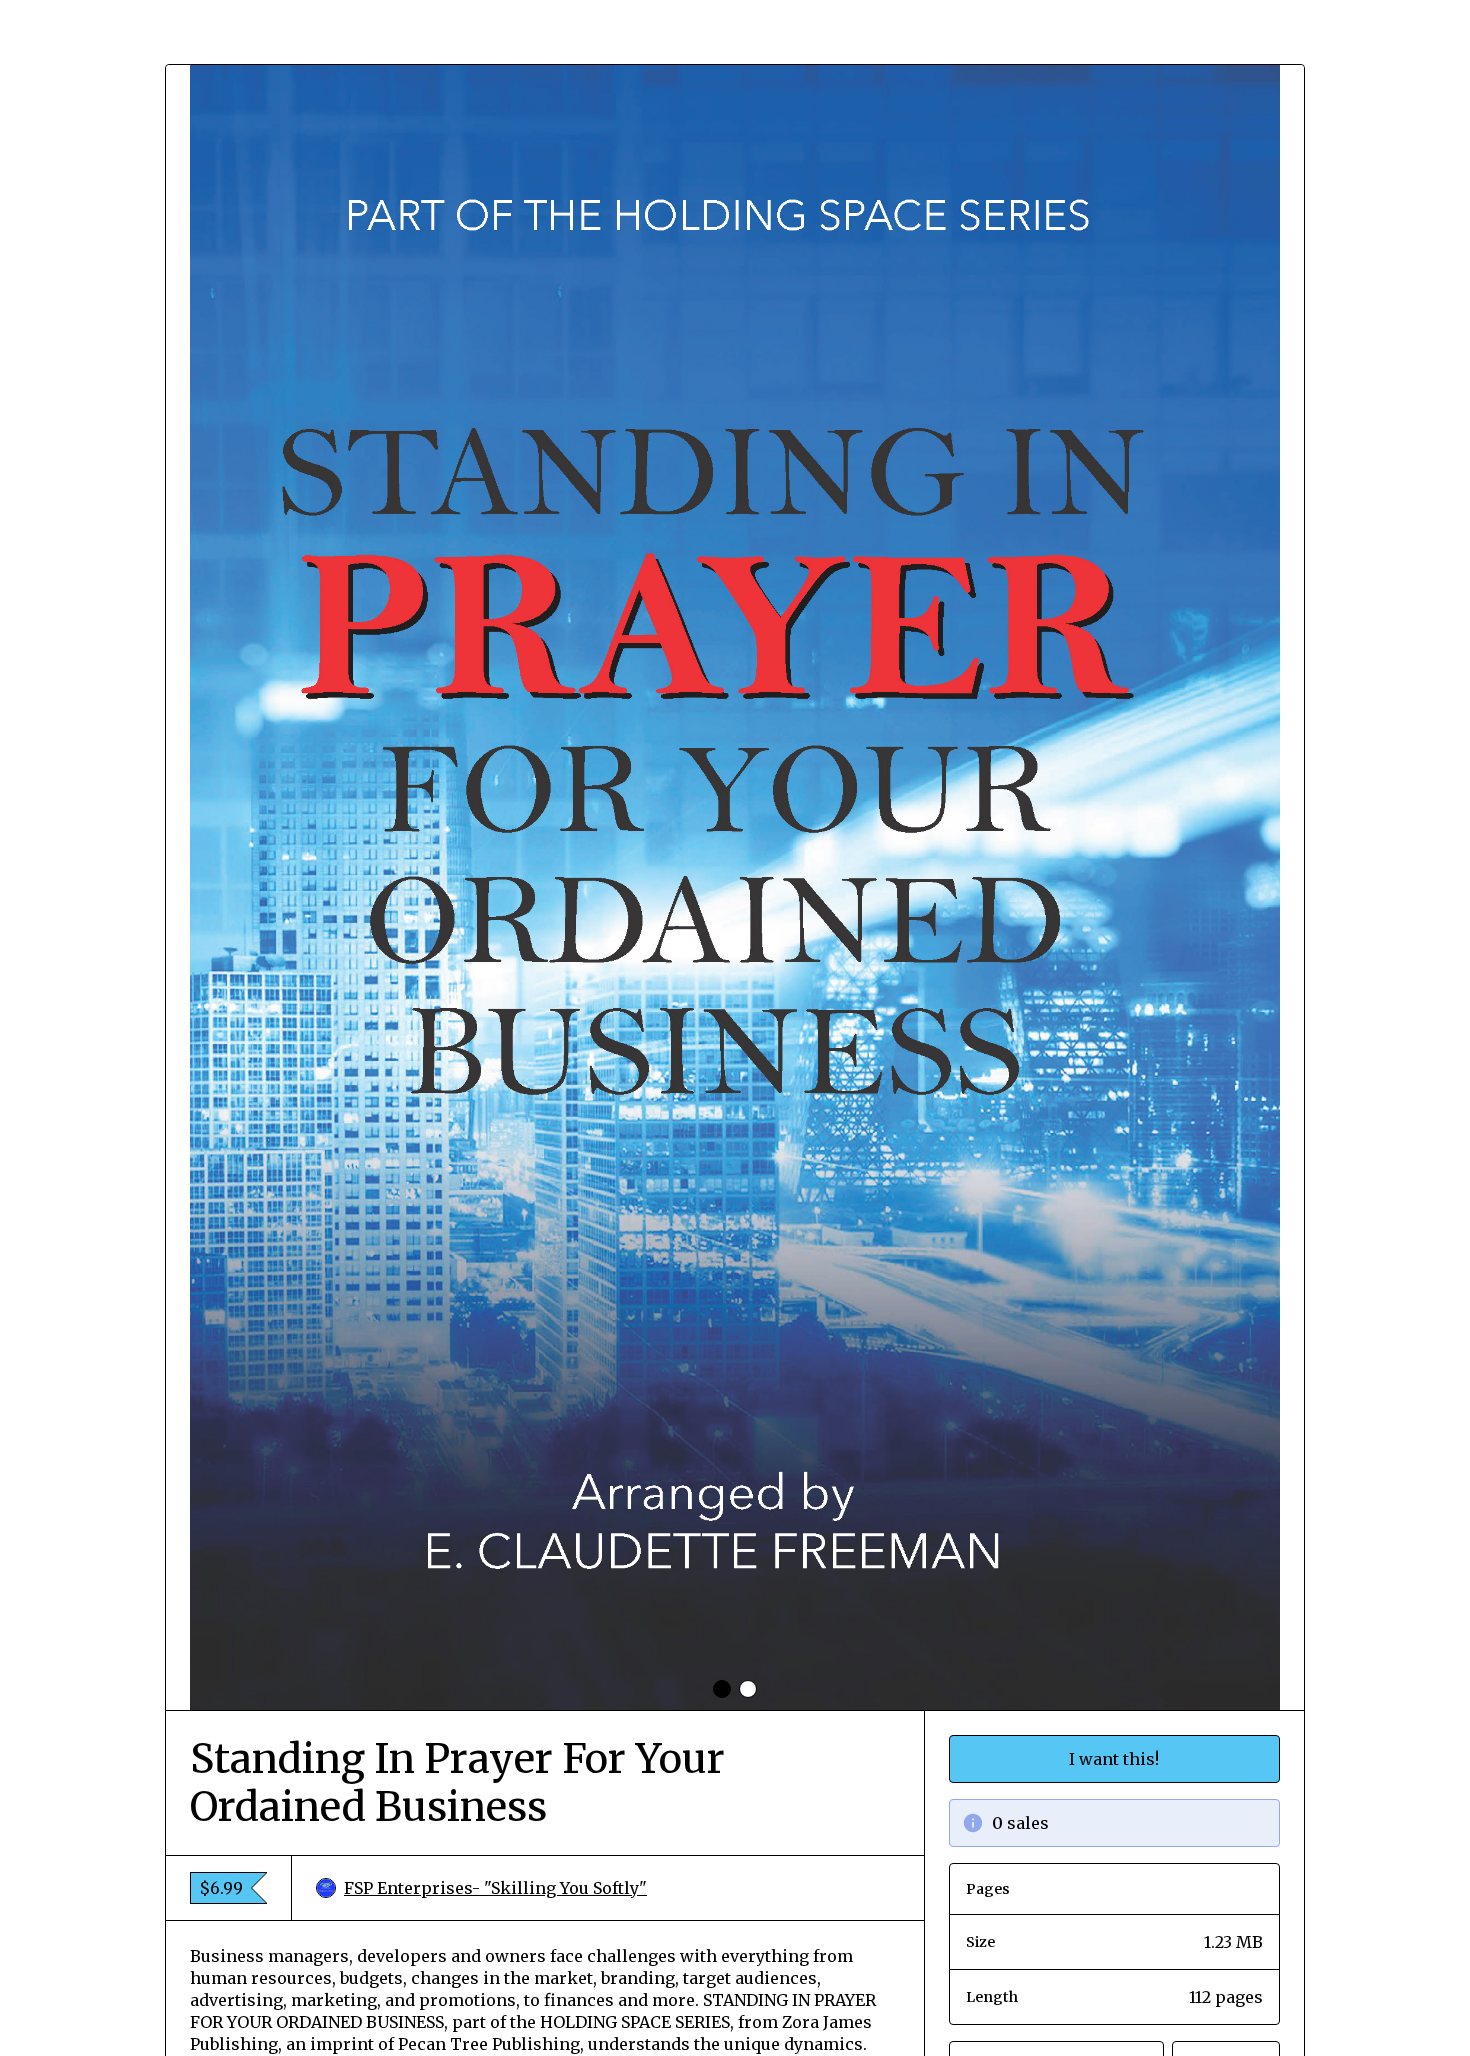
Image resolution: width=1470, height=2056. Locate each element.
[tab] (722, 1689)
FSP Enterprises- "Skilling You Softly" (495, 1888)
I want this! (1114, 1759)
